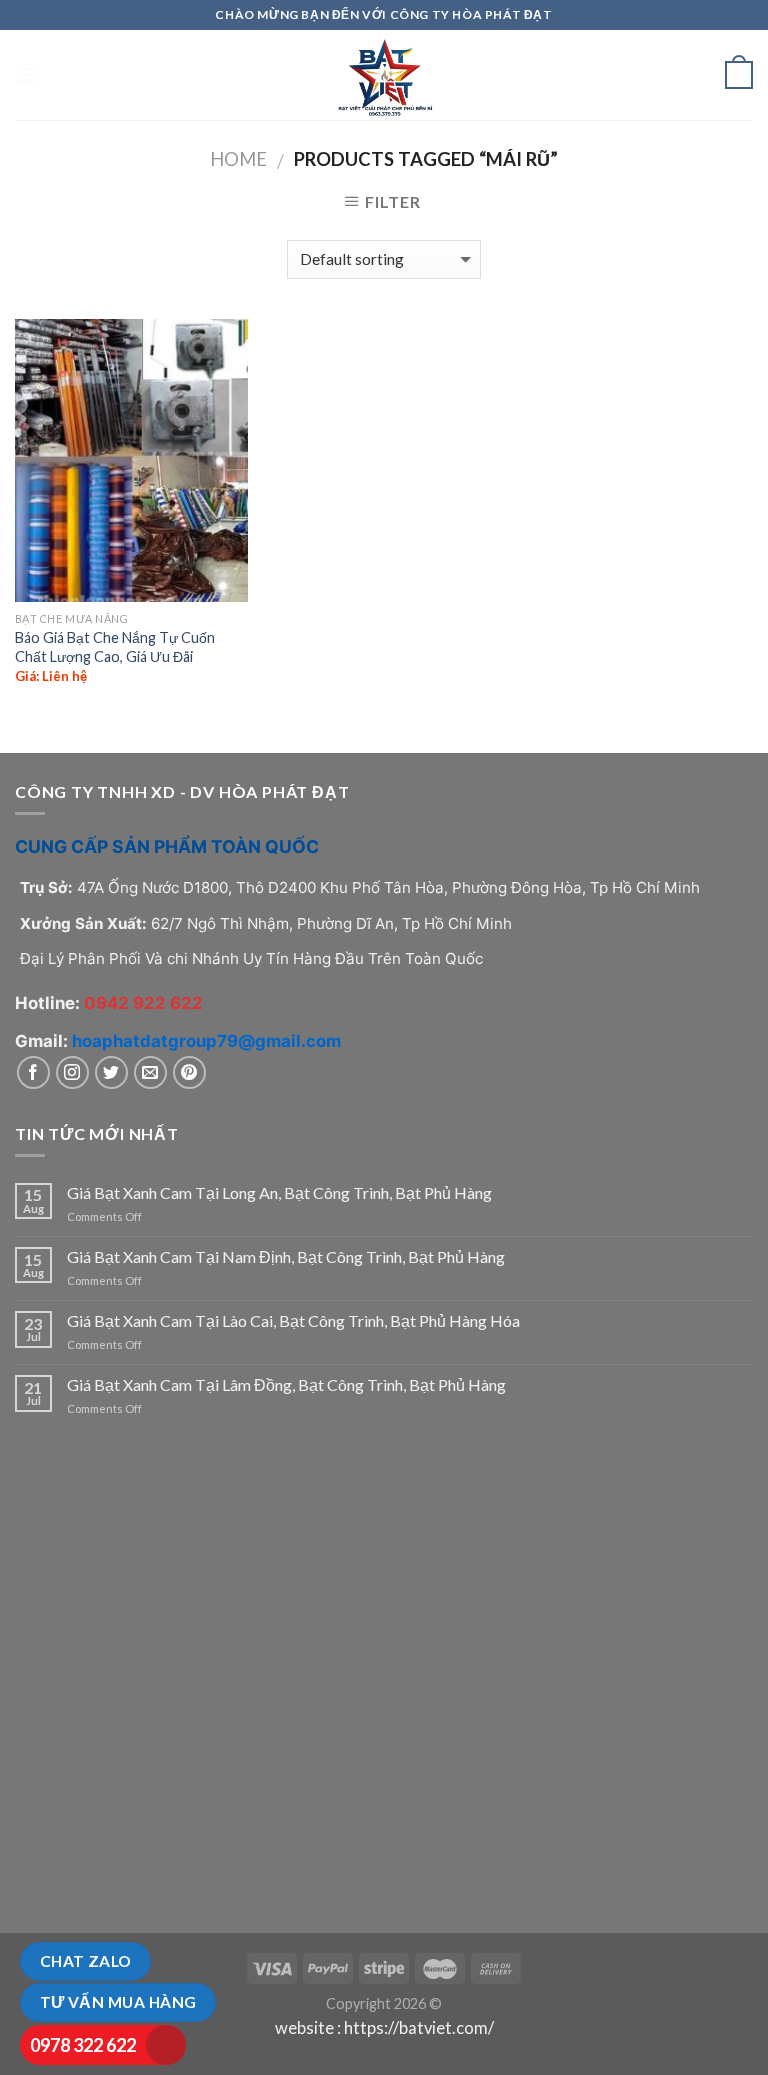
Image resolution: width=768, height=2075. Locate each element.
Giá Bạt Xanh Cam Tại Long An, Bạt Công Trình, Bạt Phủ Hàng (279, 1192)
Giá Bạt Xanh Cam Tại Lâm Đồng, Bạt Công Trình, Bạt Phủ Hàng (286, 1384)
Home (238, 159)
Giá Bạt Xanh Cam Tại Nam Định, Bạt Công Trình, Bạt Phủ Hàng (286, 1256)
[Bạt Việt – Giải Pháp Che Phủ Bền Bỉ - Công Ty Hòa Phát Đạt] (384, 75)
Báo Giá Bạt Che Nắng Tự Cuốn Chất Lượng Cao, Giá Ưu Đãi (115, 647)
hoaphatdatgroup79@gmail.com (206, 1041)
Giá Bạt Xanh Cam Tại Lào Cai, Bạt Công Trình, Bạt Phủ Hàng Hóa (293, 1320)
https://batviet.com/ (419, 2028)
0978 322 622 (83, 2045)
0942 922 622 (143, 1003)
